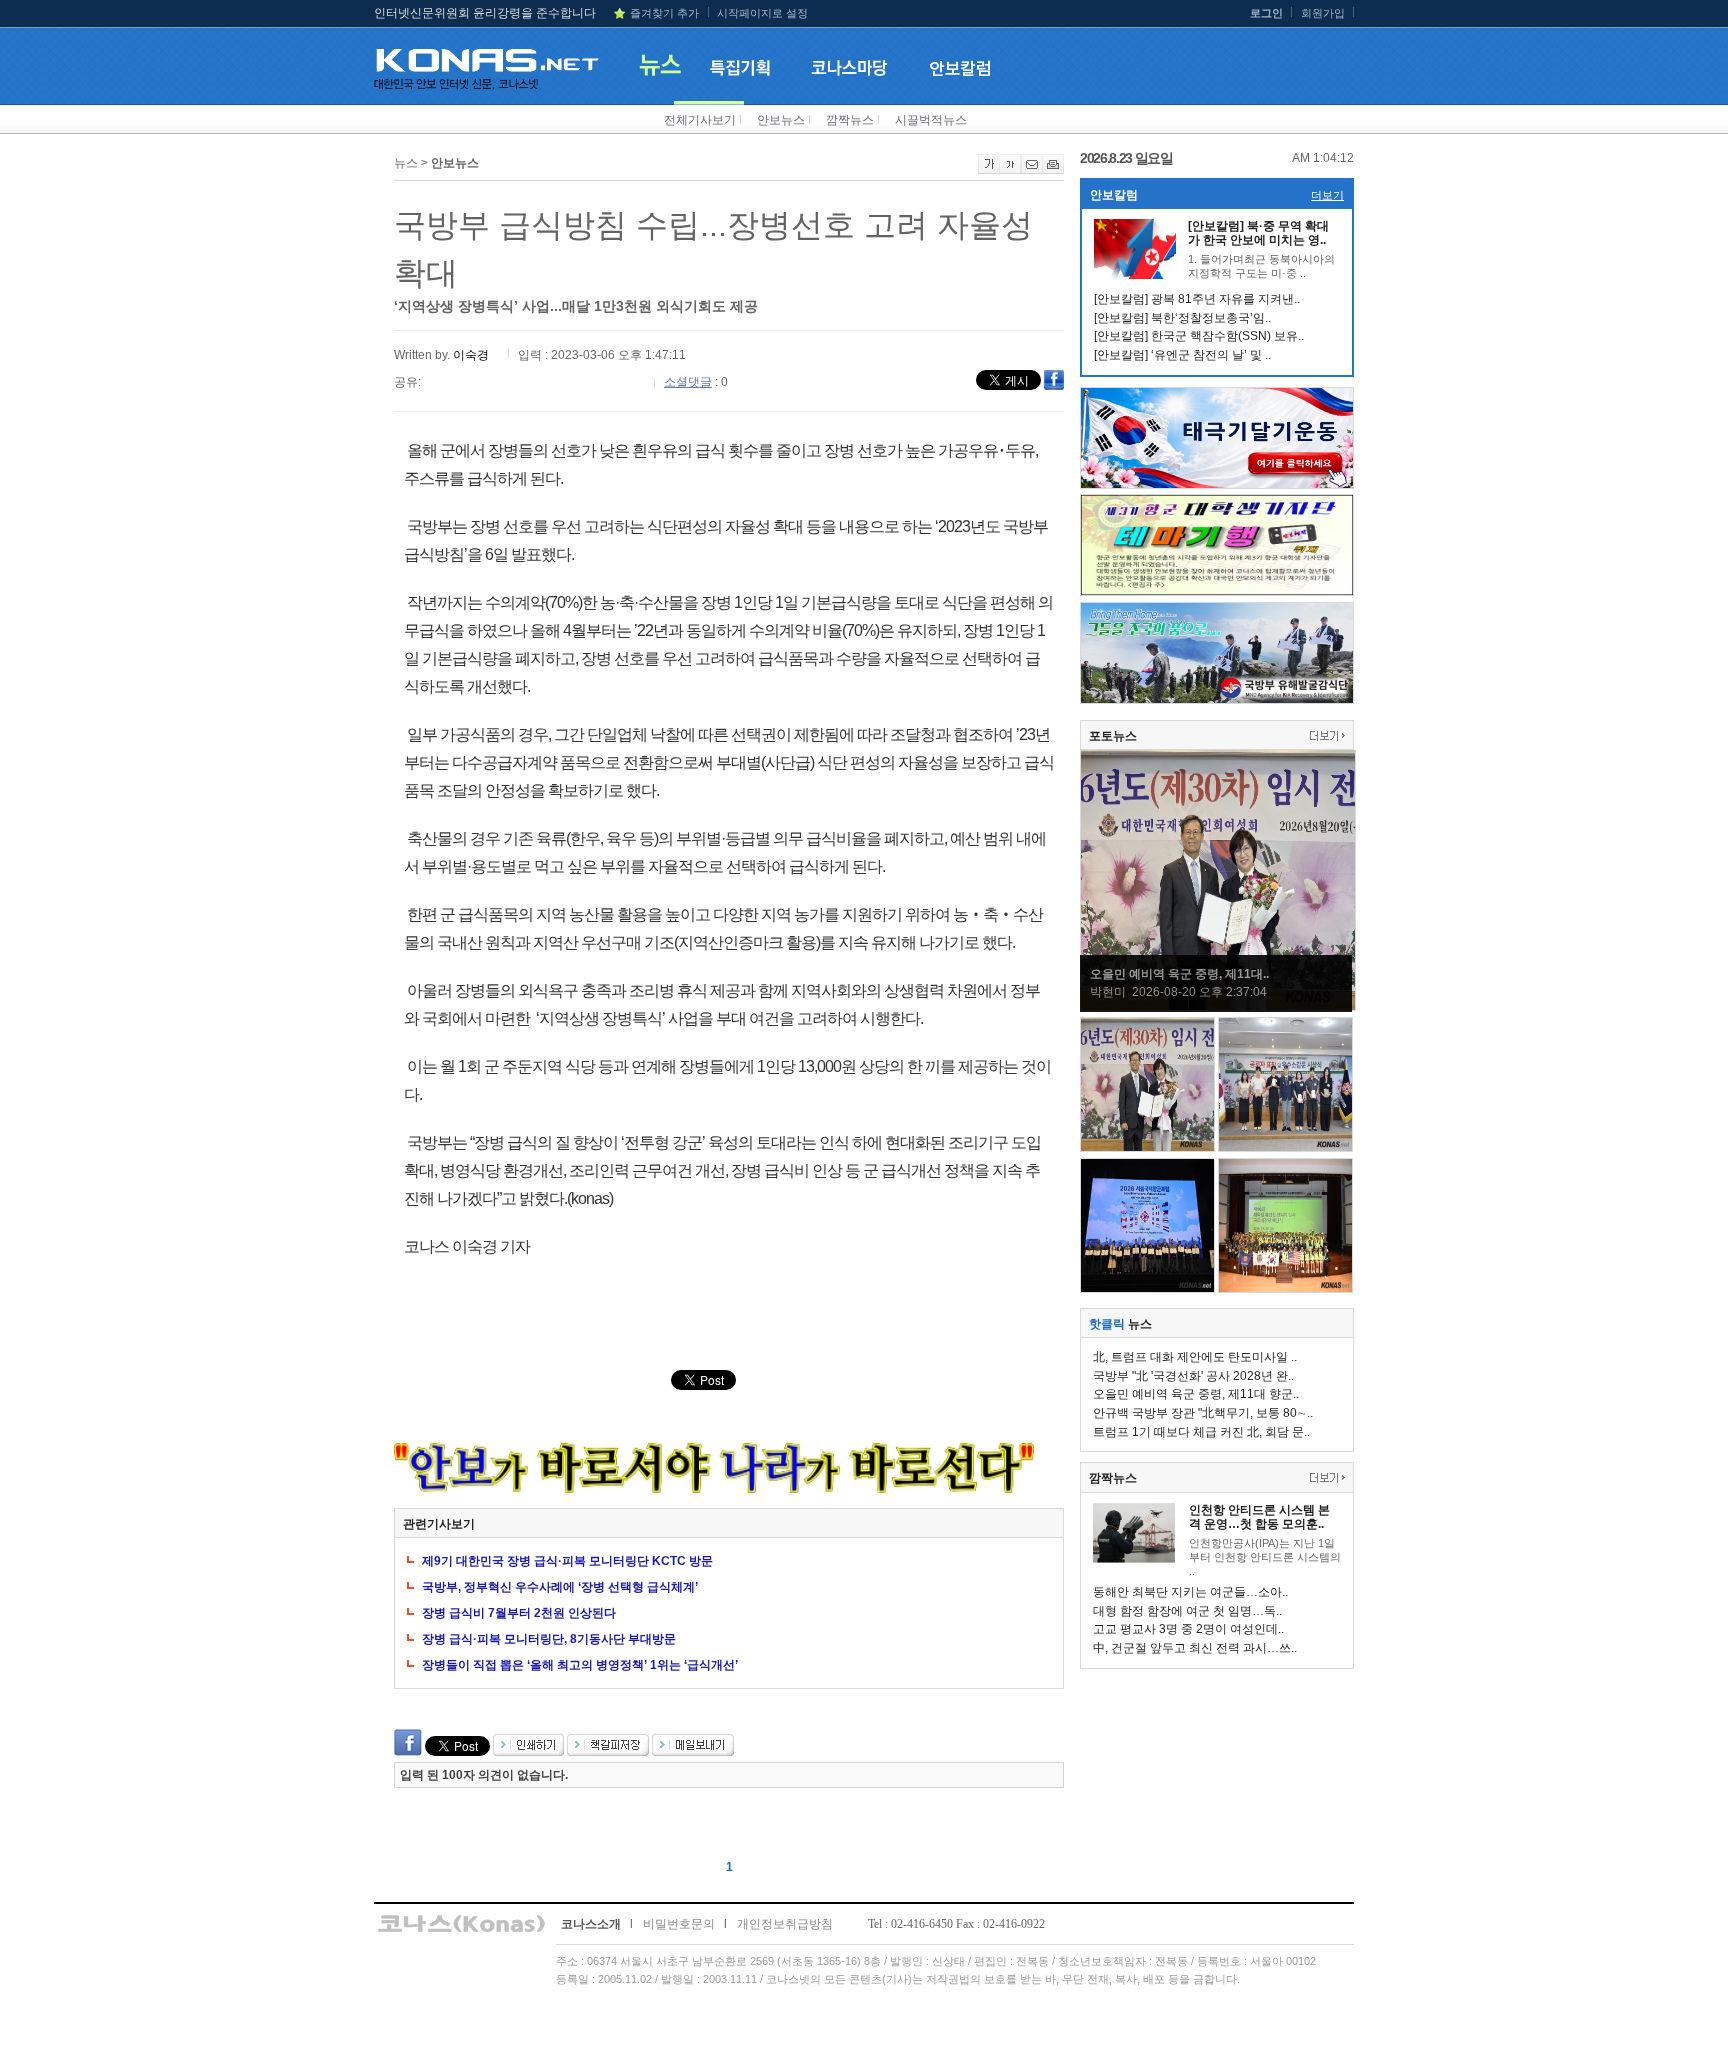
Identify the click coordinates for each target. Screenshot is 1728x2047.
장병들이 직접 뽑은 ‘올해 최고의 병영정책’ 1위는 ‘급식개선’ (580, 1665)
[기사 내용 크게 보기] (989, 170)
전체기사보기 (700, 120)
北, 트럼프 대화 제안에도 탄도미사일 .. (1195, 1357)
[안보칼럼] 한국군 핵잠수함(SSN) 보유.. (1199, 336)
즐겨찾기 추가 (664, 13)
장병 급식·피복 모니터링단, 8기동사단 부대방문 (549, 1639)
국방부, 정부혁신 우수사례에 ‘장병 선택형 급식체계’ (560, 1587)
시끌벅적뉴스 (931, 120)
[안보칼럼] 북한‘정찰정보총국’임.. (1182, 318)
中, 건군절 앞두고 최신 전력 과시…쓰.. (1195, 1648)
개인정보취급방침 (785, 1924)
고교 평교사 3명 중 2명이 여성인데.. (1188, 1629)
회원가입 (1323, 13)
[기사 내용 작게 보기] (1010, 170)
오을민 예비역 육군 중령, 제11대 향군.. (1196, 1394)
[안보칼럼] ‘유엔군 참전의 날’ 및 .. (1182, 355)
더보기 (1327, 195)
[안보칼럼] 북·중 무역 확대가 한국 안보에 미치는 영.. (1258, 233)
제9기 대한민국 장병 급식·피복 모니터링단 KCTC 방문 (567, 1561)
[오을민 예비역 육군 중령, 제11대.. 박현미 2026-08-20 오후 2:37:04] (1218, 1007)
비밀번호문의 (679, 1924)
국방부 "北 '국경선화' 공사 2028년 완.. (1193, 1376)
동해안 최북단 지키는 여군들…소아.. (1190, 1592)
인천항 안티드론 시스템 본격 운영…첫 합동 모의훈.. (1259, 1517)
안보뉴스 (781, 120)
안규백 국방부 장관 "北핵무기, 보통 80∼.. (1203, 1413)
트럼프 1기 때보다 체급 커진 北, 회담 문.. (1201, 1432)
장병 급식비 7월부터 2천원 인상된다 (519, 1613)
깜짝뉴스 (850, 120)
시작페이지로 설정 (762, 13)
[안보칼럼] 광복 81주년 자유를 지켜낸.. (1197, 299)
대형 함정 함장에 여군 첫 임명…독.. (1187, 1611)
